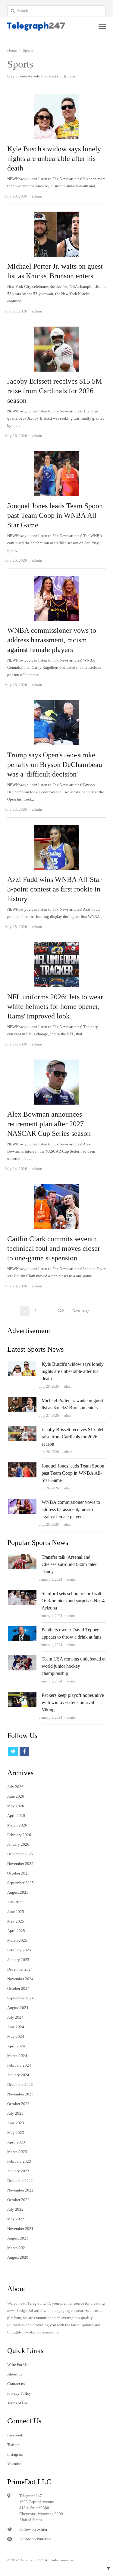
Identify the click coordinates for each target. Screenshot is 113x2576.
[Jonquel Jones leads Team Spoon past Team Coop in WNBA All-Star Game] (57, 455)
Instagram (15, 2454)
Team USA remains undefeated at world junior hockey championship (74, 1666)
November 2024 (20, 1979)
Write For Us (17, 2365)
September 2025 (20, 1883)
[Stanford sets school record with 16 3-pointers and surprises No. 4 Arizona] (22, 1593)
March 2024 (17, 2056)
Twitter (13, 2445)
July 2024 (15, 2017)
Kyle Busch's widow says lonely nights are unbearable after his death (54, 158)
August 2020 (18, 2257)
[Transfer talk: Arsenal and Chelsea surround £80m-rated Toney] (22, 1557)
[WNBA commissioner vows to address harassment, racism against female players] (57, 579)
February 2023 (19, 2161)
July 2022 (15, 2209)
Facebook (15, 2435)
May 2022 (16, 2219)
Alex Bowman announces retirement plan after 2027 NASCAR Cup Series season (49, 1124)
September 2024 (20, 1998)
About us (15, 2374)
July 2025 (15, 1902)
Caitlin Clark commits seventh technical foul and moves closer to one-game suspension (54, 1248)
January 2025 (18, 1960)
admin (68, 1386)
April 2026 (16, 1816)
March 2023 (17, 2152)
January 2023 (18, 2171)
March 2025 (17, 1940)
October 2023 (18, 2104)
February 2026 (19, 1835)
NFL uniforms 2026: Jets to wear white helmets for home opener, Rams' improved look (55, 1006)
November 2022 (20, 2190)
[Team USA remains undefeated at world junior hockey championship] (22, 1659)
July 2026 (15, 1787)
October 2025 (18, 1873)
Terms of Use (18, 2403)
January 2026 (18, 1844)
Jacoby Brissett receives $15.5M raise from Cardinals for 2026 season (55, 391)
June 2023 (16, 2123)
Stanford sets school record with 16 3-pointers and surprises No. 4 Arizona (73, 1601)
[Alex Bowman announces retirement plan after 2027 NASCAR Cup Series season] (57, 1063)
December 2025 (20, 1854)
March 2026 (17, 1825)
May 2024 (16, 2036)
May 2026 (16, 1806)
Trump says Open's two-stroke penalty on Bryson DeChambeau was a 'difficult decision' (55, 765)
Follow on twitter (33, 2529)
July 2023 (15, 2113)
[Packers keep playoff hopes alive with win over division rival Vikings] (22, 1695)
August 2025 (18, 1892)
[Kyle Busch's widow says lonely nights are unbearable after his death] (57, 98)
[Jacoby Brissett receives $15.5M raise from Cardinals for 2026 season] (57, 330)
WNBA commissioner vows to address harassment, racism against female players (52, 640)
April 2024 (16, 2046)
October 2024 (18, 1988)
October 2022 (18, 2200)
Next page (81, 1311)
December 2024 (20, 1969)
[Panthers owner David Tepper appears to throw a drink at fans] (22, 1630)
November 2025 (20, 1864)
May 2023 (16, 2133)
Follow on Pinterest (35, 2539)
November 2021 (20, 2229)
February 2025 (19, 1950)
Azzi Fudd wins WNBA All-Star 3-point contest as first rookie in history (54, 889)
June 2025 (16, 1912)
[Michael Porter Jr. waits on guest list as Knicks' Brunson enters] (57, 215)
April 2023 (16, 2142)
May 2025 (16, 1921)
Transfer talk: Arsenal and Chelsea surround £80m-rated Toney (70, 1564)
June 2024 (16, 2027)
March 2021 (17, 2248)
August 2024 (18, 2008)
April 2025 (16, 1931)
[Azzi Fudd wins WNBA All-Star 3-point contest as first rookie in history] (57, 828)
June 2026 (16, 1796)
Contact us (16, 2384)
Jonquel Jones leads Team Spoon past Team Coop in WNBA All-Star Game (55, 515)
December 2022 (20, 2181)
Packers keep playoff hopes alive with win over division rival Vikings (73, 1702)
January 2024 (18, 2075)
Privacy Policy (19, 2393)
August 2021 (18, 2238)
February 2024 (19, 2065)
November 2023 (20, 2094)
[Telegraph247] (37, 26)
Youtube (14, 2464)
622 (63, 1312)
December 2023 (20, 2084)
